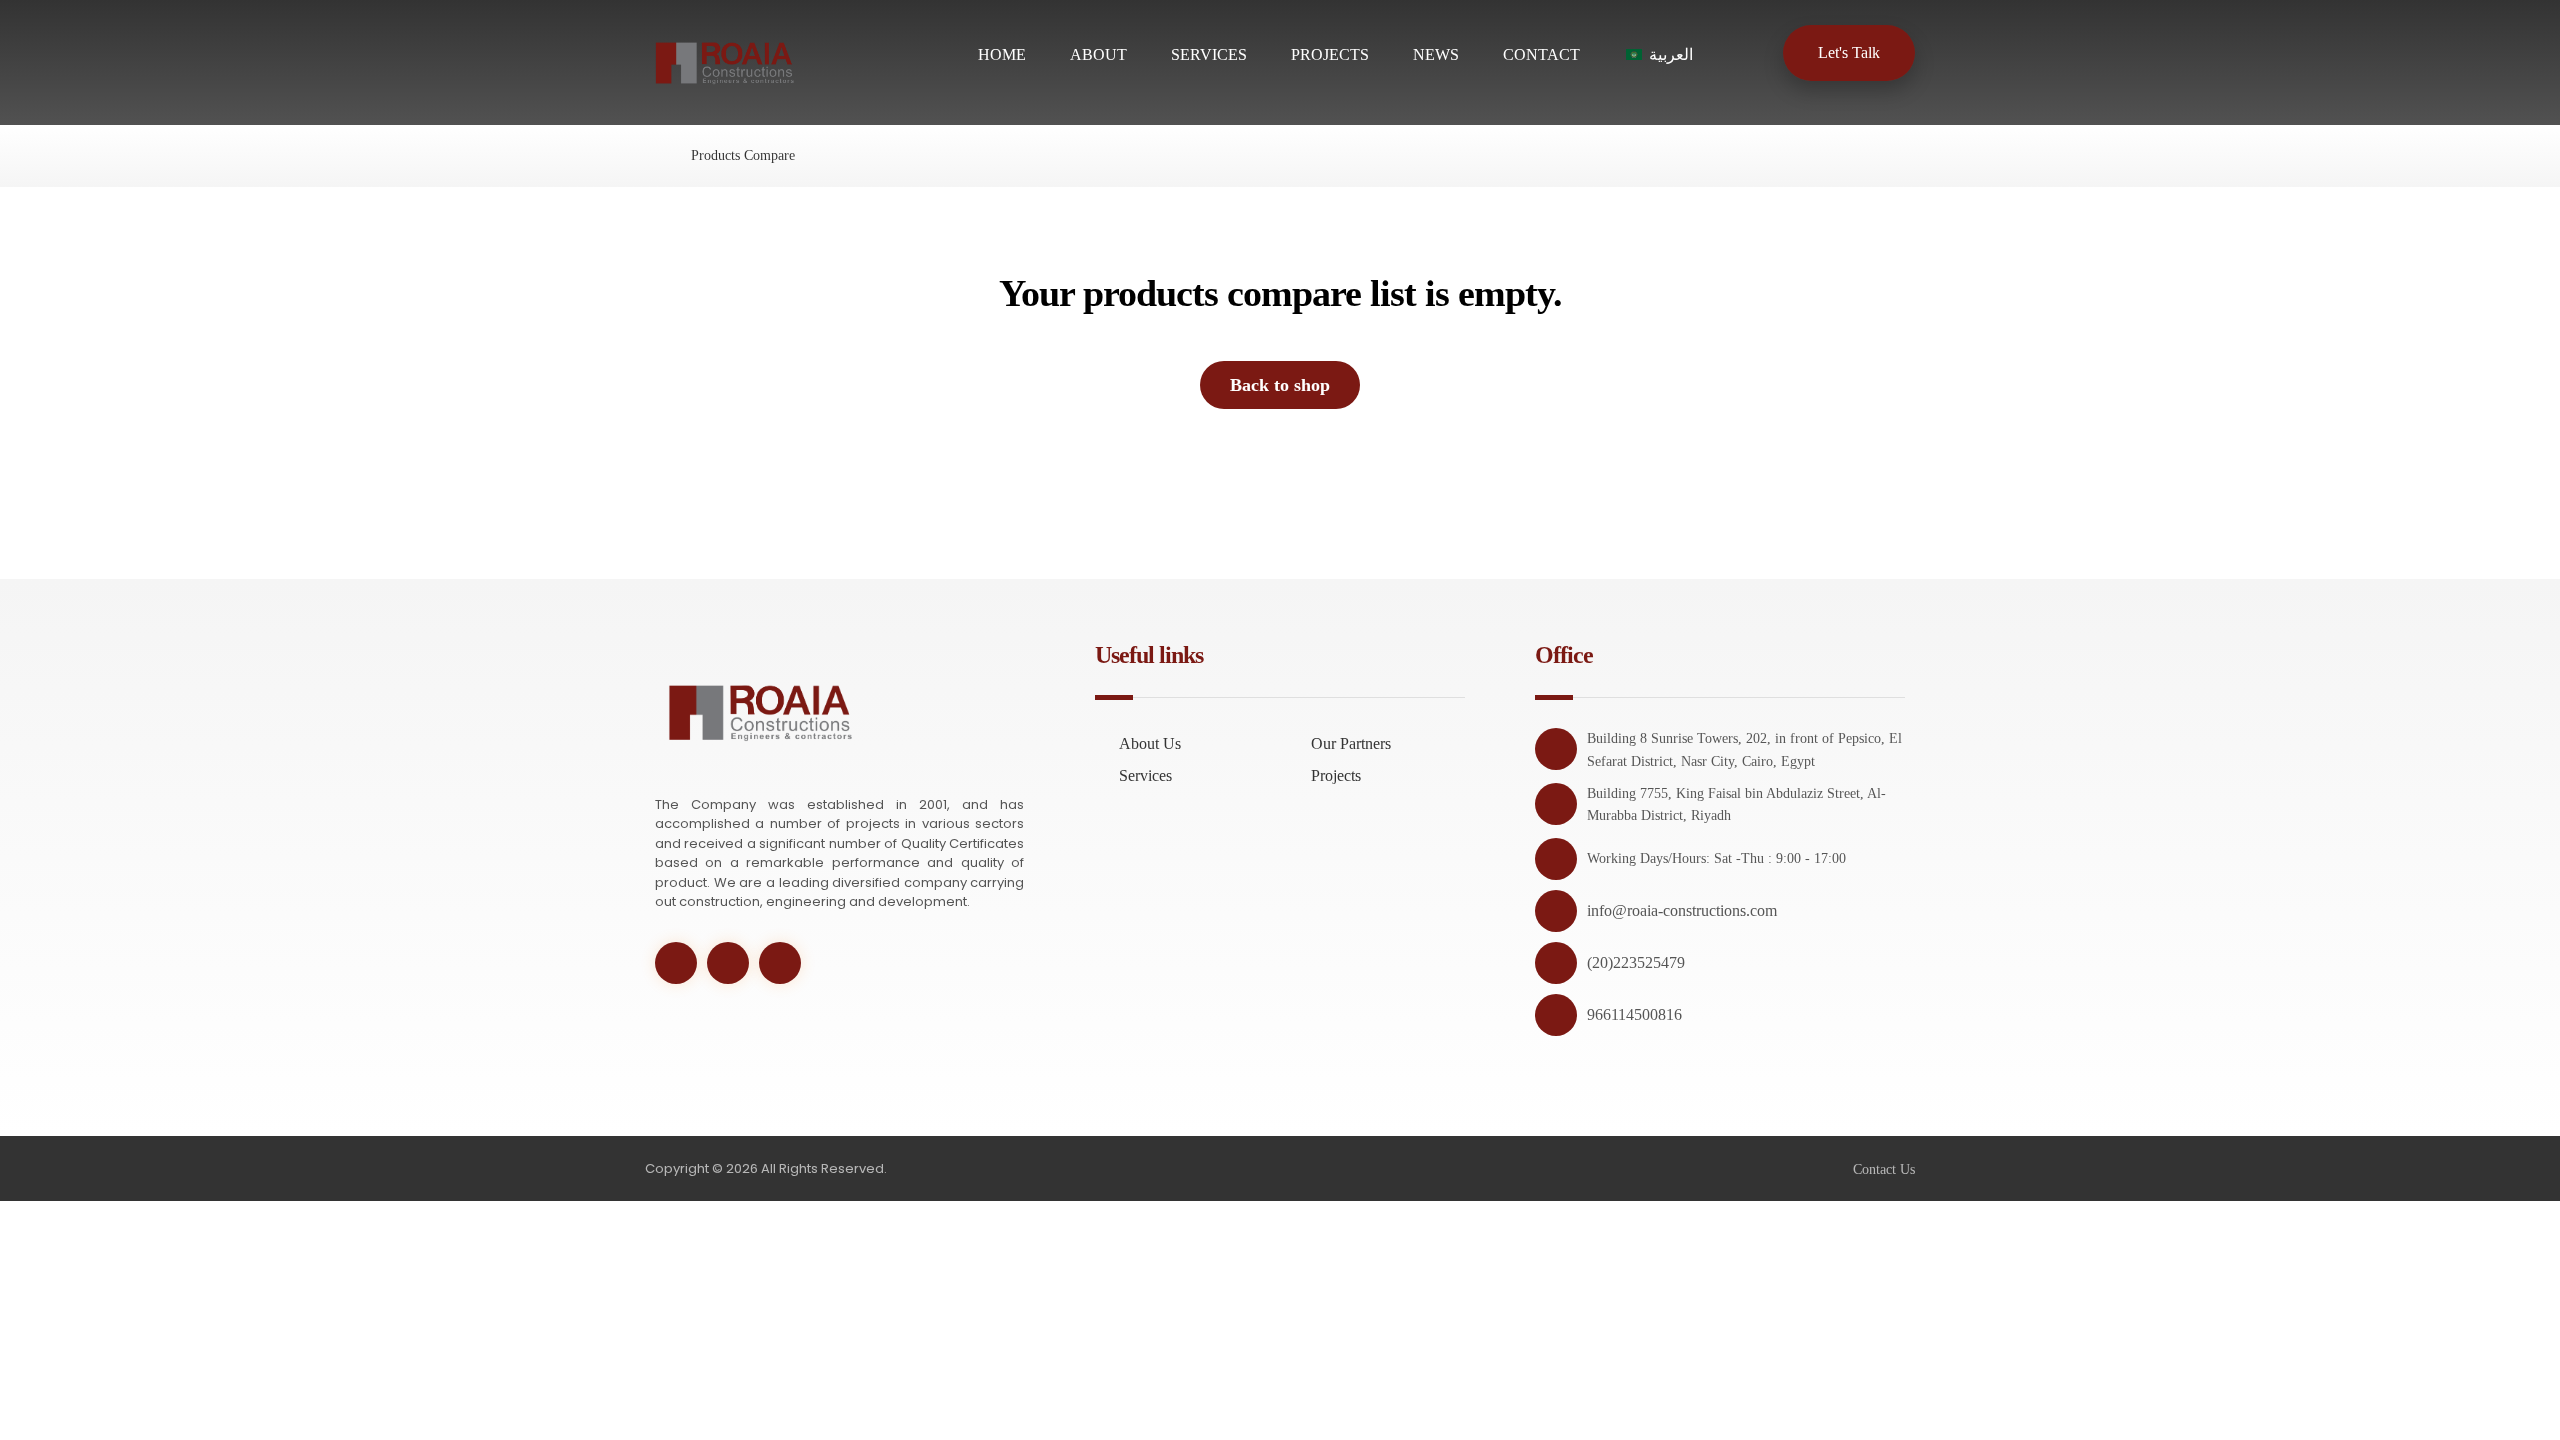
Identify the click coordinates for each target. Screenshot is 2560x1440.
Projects (1336, 775)
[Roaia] (650, 155)
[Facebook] (728, 963)
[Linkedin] (780, 963)
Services (1145, 775)
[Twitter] (676, 963)
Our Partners (1351, 743)
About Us (1150, 743)
